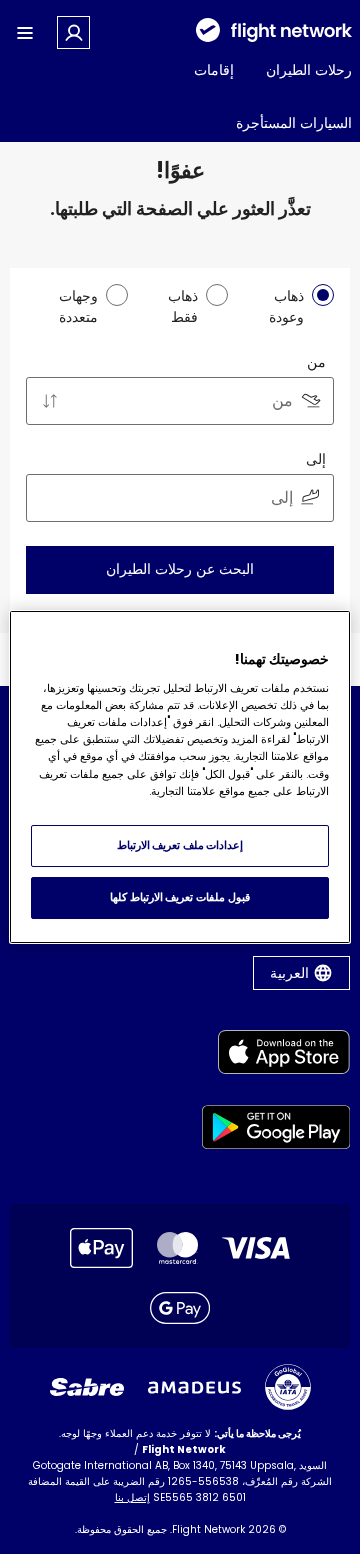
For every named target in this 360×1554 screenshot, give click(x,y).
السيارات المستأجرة (294, 123)
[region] (180, 777)
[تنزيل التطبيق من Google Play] (276, 1130)
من (316, 362)
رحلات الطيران (309, 70)
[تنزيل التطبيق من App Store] (276, 1055)
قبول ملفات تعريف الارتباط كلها (179, 897)
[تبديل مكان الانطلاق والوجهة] (50, 401)
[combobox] (180, 401)
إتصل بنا (132, 1497)
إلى (316, 459)
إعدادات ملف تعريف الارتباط (180, 845)
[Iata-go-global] (288, 1387)
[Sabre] (87, 1387)
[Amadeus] (194, 1387)
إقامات (214, 70)
